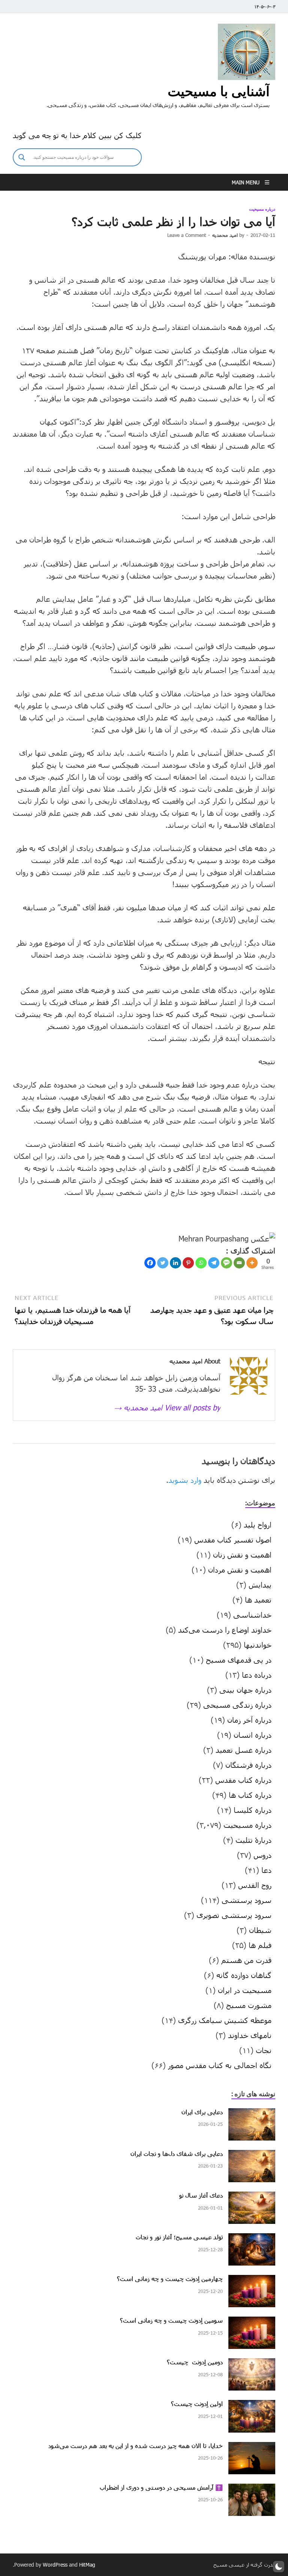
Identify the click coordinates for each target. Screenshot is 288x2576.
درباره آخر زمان (249, 1720)
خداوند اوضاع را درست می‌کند (225, 1630)
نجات (264, 2050)
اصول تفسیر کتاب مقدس (233, 1540)
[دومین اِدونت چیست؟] (252, 2364)
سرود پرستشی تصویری (234, 1915)
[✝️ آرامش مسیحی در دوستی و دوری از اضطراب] (252, 2489)
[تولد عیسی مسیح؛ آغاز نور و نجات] (252, 2239)
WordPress (55, 2565)
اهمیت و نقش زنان (242, 1555)
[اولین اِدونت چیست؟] (252, 2406)
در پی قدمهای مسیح (239, 1660)
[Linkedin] (175, 1263)
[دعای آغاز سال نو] (252, 2197)
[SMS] (226, 1263)
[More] (252, 1263)
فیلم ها (260, 1945)
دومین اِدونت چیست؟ (195, 2362)
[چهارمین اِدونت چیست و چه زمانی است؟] (252, 2281)
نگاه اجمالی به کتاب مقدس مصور (220, 2065)
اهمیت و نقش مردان (240, 1570)
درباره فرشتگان (248, 1765)
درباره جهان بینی (245, 1690)
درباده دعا (257, 1675)
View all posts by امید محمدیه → (167, 1407)
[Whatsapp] (201, 1263)
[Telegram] (214, 1263)
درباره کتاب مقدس (243, 1780)
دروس (262, 1855)
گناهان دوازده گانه (244, 1975)
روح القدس (255, 1885)
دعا (266, 1870)
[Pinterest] (188, 1263)
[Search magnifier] (22, 157)
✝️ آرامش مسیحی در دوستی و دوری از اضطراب (161, 2487)
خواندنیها (258, 1645)
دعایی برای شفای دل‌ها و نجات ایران (177, 2153)
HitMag (87, 2565)
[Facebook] (150, 1263)
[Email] (239, 1263)
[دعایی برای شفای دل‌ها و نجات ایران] (252, 2156)
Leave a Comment (187, 235)
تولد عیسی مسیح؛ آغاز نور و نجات (179, 2237)
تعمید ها (258, 1600)
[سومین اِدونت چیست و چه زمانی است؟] (252, 2322)
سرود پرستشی (247, 1900)
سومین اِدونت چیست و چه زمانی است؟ (171, 2320)
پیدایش (260, 1585)
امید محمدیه (225, 235)
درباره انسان (253, 1735)
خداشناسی (252, 1615)
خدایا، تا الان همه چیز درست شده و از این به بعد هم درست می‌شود (136, 2446)
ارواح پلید (258, 1525)
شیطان (260, 1930)
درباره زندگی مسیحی (237, 1705)
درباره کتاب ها (250, 1795)
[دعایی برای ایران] (252, 2114)
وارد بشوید (185, 1480)
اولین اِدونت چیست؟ (197, 2404)
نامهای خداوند (250, 2035)
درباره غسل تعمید (244, 1750)
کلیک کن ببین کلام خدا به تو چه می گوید (77, 135)
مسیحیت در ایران (245, 1990)
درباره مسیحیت (262, 209)
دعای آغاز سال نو (201, 2195)
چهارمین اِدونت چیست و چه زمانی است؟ (170, 2278)
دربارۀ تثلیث (253, 1840)
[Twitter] (163, 1263)
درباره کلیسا (253, 1810)
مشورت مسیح (249, 2005)
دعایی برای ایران (202, 2112)
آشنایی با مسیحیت (219, 91)
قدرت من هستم (246, 1960)
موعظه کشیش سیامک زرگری (225, 2020)
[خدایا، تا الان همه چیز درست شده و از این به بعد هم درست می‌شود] (252, 2448)
